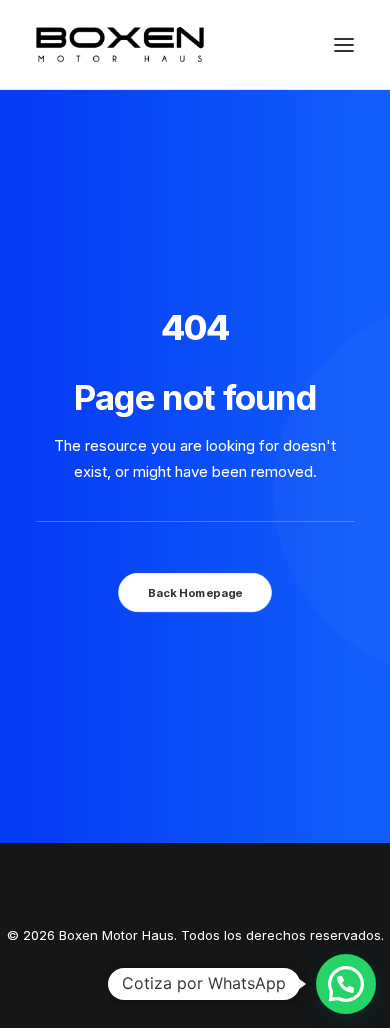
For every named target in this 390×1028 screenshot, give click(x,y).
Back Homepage (195, 593)
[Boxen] (120, 44)
